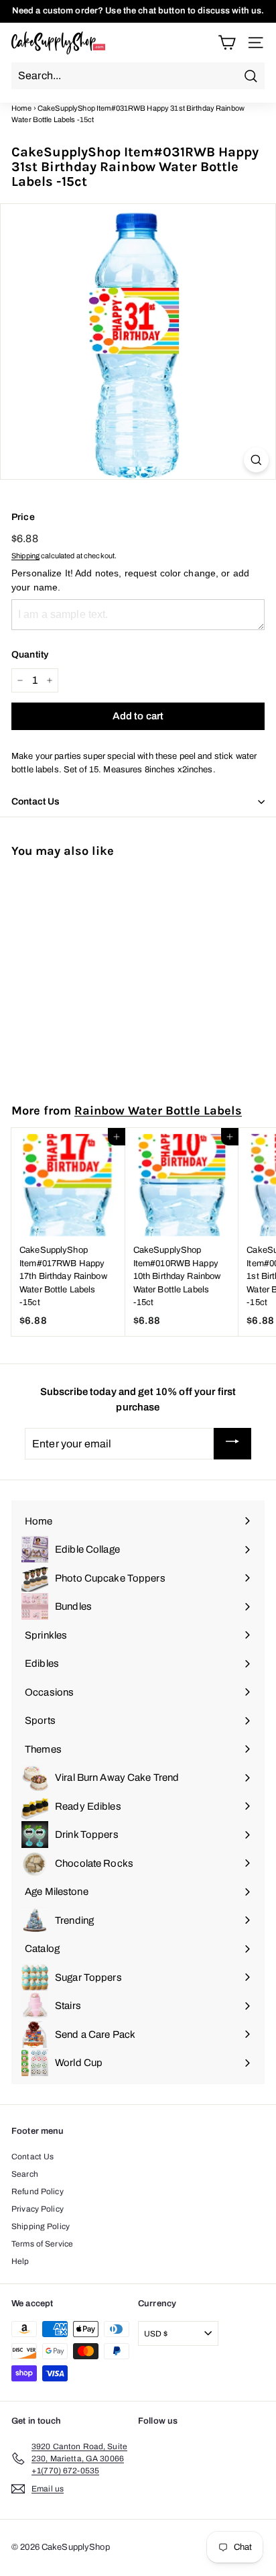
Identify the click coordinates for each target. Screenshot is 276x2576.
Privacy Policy (38, 2209)
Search (25, 2174)
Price (23, 517)
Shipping (25, 556)
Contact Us (32, 2157)
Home (22, 108)
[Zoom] (256, 460)
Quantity (30, 655)
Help (20, 2261)
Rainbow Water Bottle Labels (158, 1111)
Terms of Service (42, 2244)
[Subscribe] (232, 1443)
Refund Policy (38, 2192)
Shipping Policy (41, 2226)
